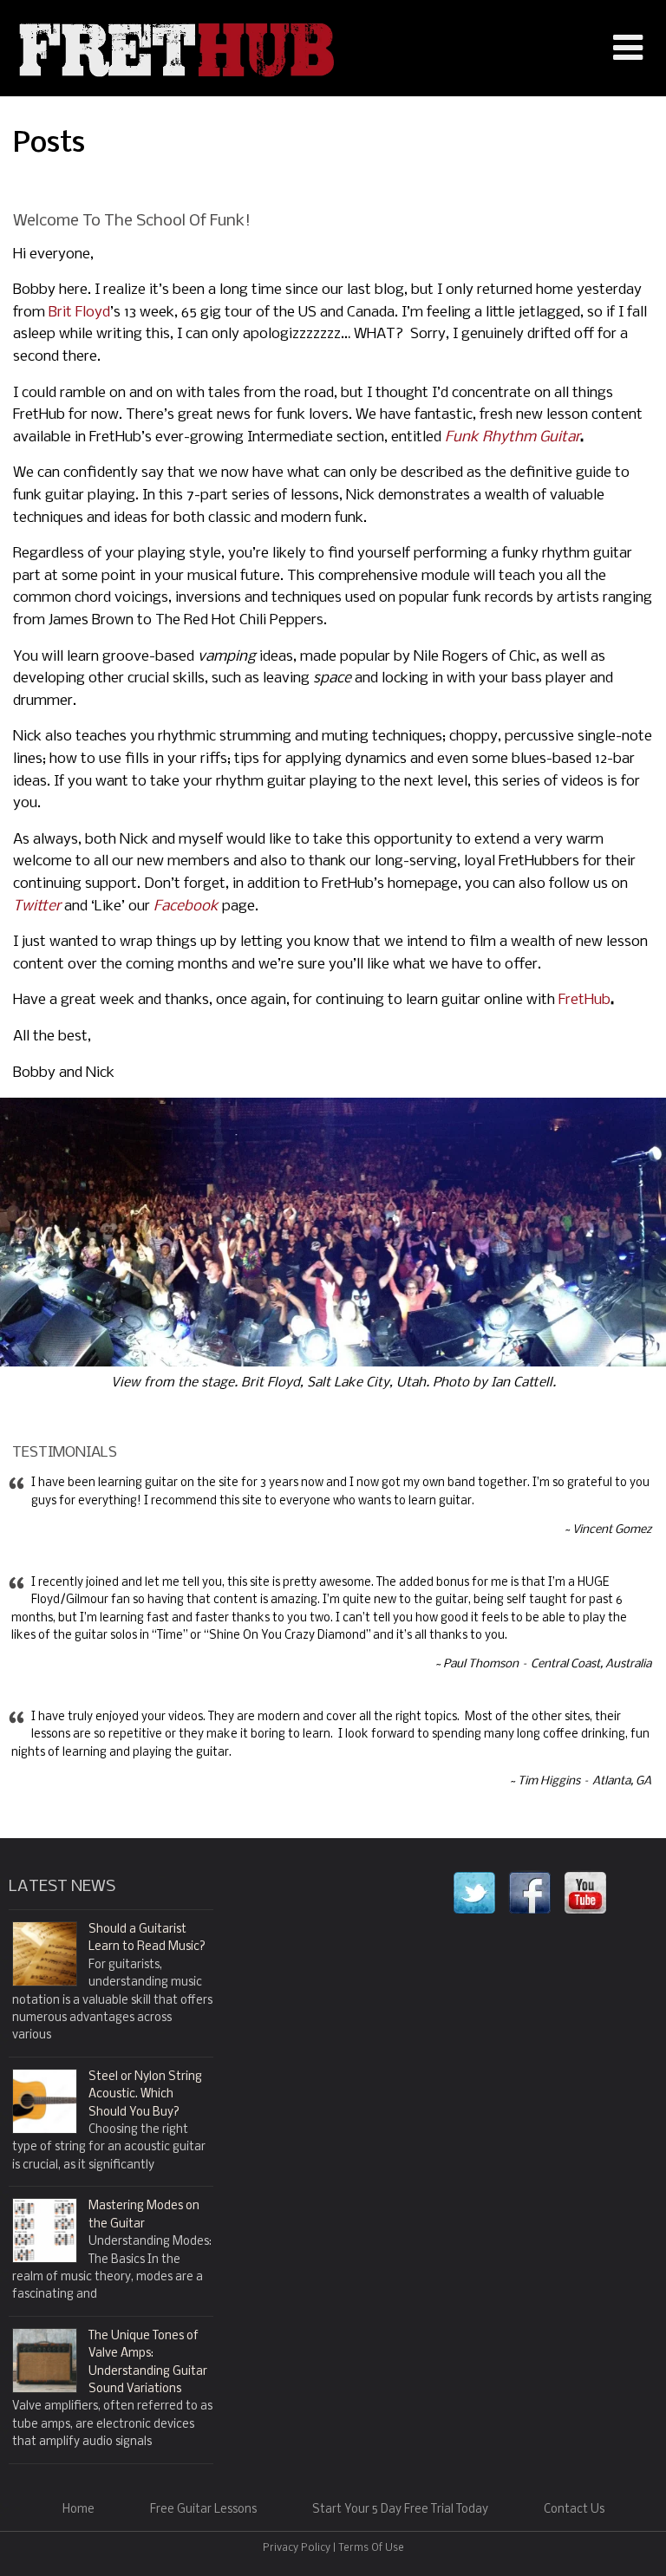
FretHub (584, 1000)
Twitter (37, 906)
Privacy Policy (297, 2548)
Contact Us (574, 2510)
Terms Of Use (371, 2548)
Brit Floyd (79, 313)
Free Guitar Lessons (203, 2510)
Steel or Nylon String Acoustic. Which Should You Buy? (145, 2095)
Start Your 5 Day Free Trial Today (400, 2510)
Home (78, 2510)
